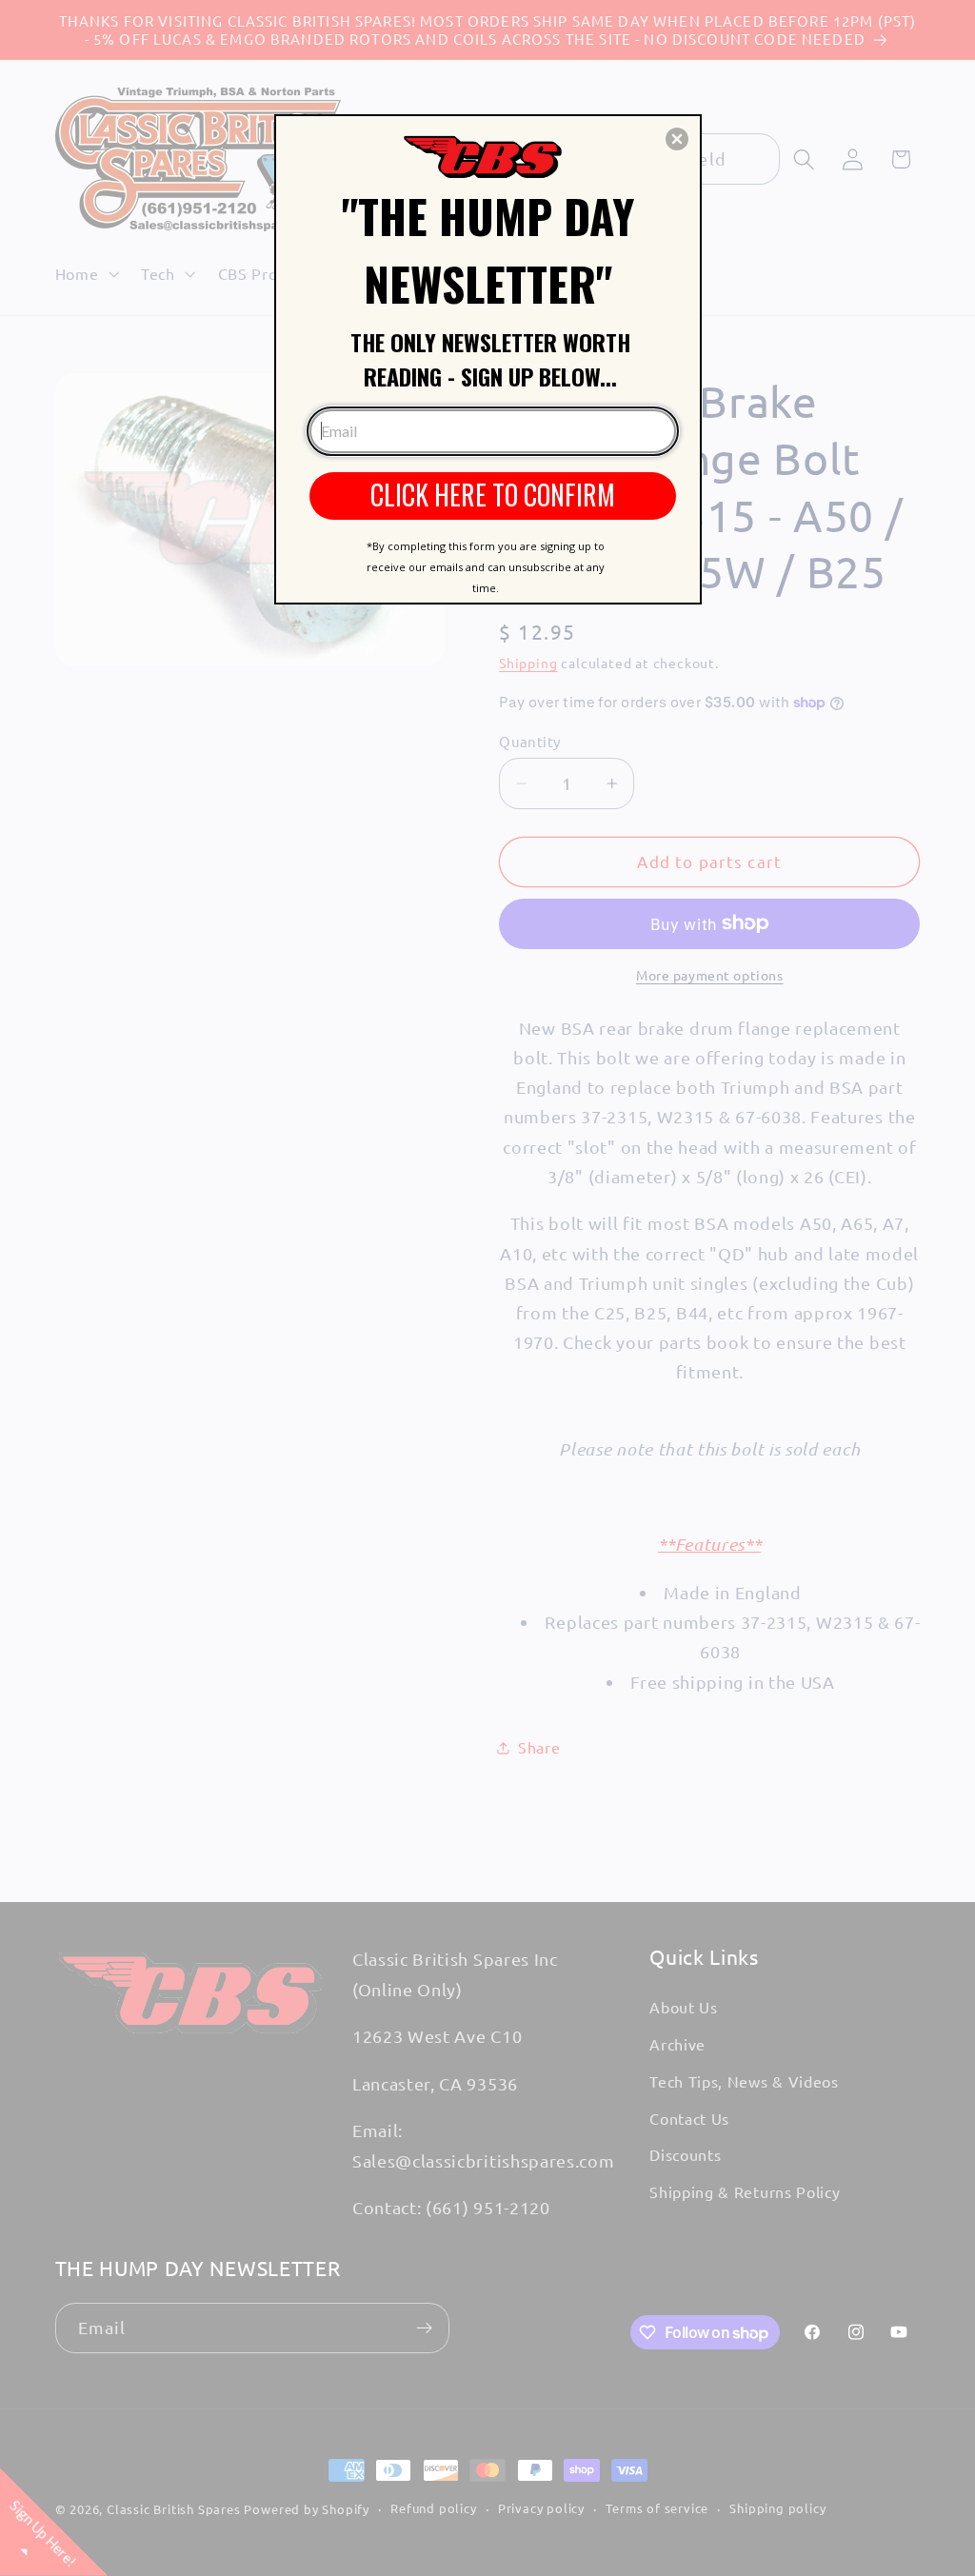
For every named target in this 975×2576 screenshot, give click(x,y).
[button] (677, 139)
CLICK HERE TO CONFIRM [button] (493, 495)
